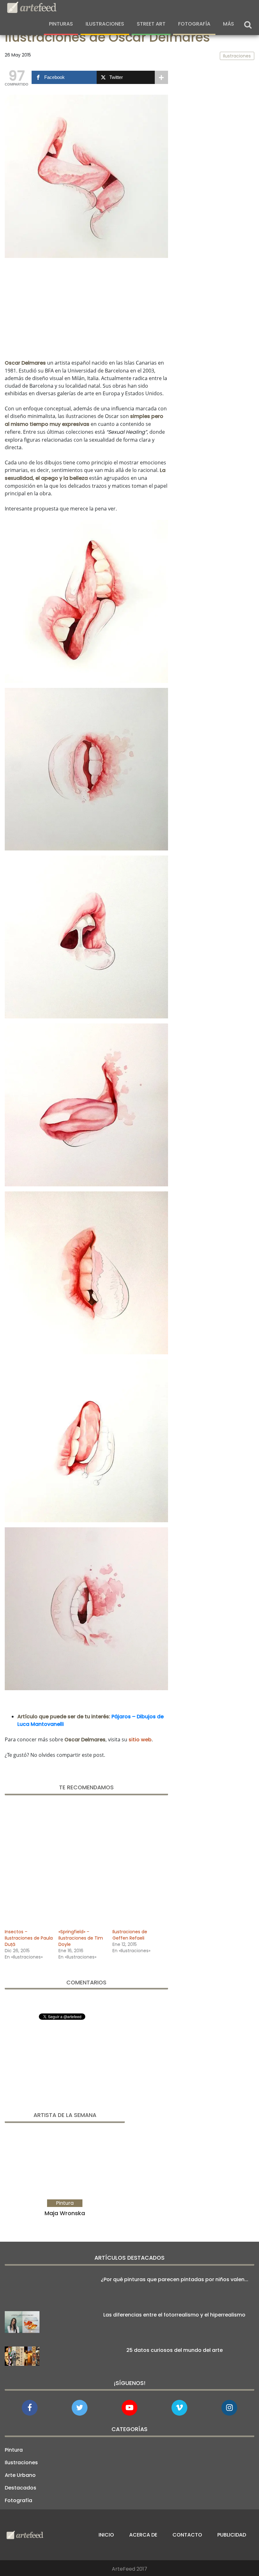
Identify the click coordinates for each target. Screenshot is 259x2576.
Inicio (106, 2535)
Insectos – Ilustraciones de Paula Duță (29, 1938)
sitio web (140, 1740)
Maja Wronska (65, 2213)
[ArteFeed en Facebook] (30, 2408)
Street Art (151, 24)
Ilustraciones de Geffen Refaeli (130, 1935)
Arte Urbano (20, 2475)
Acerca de (143, 2535)
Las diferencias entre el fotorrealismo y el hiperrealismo (174, 2315)
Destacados (21, 2488)
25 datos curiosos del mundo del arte (175, 2350)
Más (229, 24)
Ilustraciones (105, 24)
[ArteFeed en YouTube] (129, 2408)
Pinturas (61, 24)
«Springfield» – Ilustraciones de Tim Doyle (81, 1938)
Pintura (14, 2450)
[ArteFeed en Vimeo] (179, 2408)
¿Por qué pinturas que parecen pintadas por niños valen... (175, 2279)
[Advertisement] (86, 307)
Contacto (187, 2535)
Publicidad (232, 2535)
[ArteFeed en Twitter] (80, 2408)
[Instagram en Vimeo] (229, 2408)
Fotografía (194, 24)
